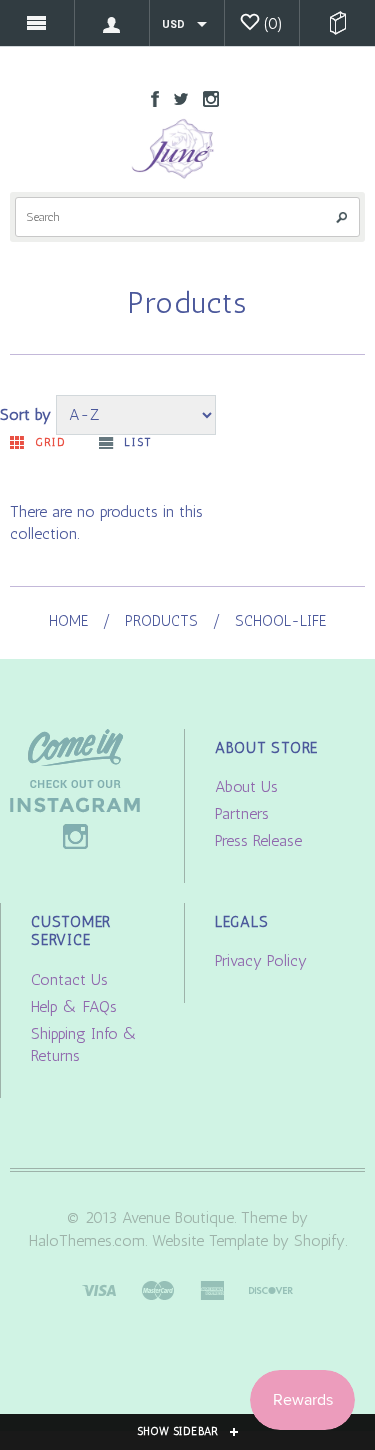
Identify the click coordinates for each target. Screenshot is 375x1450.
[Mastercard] (158, 1288)
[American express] (212, 1288)
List (137, 442)
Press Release (258, 840)
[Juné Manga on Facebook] (150, 97)
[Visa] (99, 1288)
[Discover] (271, 1288)
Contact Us (69, 979)
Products (161, 621)
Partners (242, 813)
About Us (246, 786)
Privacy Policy (261, 960)
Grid (50, 442)
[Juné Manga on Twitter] (176, 97)
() (273, 23)
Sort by (25, 414)
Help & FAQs (74, 1006)
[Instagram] (75, 787)
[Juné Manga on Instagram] (206, 97)
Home (68, 621)
